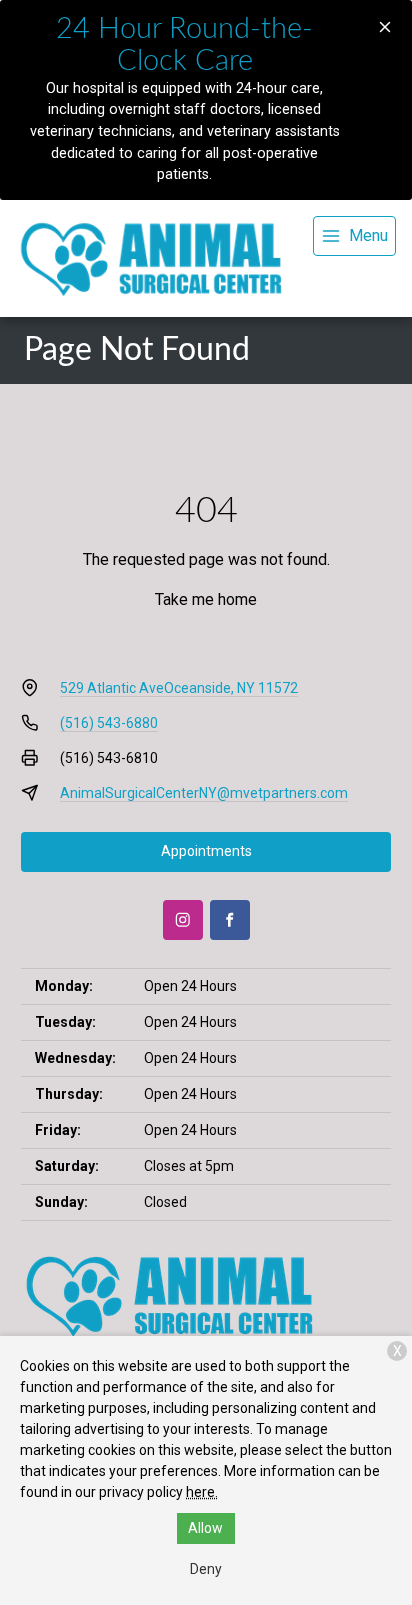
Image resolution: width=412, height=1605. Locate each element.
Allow (205, 1528)
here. (202, 1492)
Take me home (206, 599)
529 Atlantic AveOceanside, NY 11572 (179, 688)
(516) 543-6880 (109, 723)
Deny (206, 1569)
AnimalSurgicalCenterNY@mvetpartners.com (204, 793)
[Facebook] (230, 920)
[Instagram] (183, 920)
